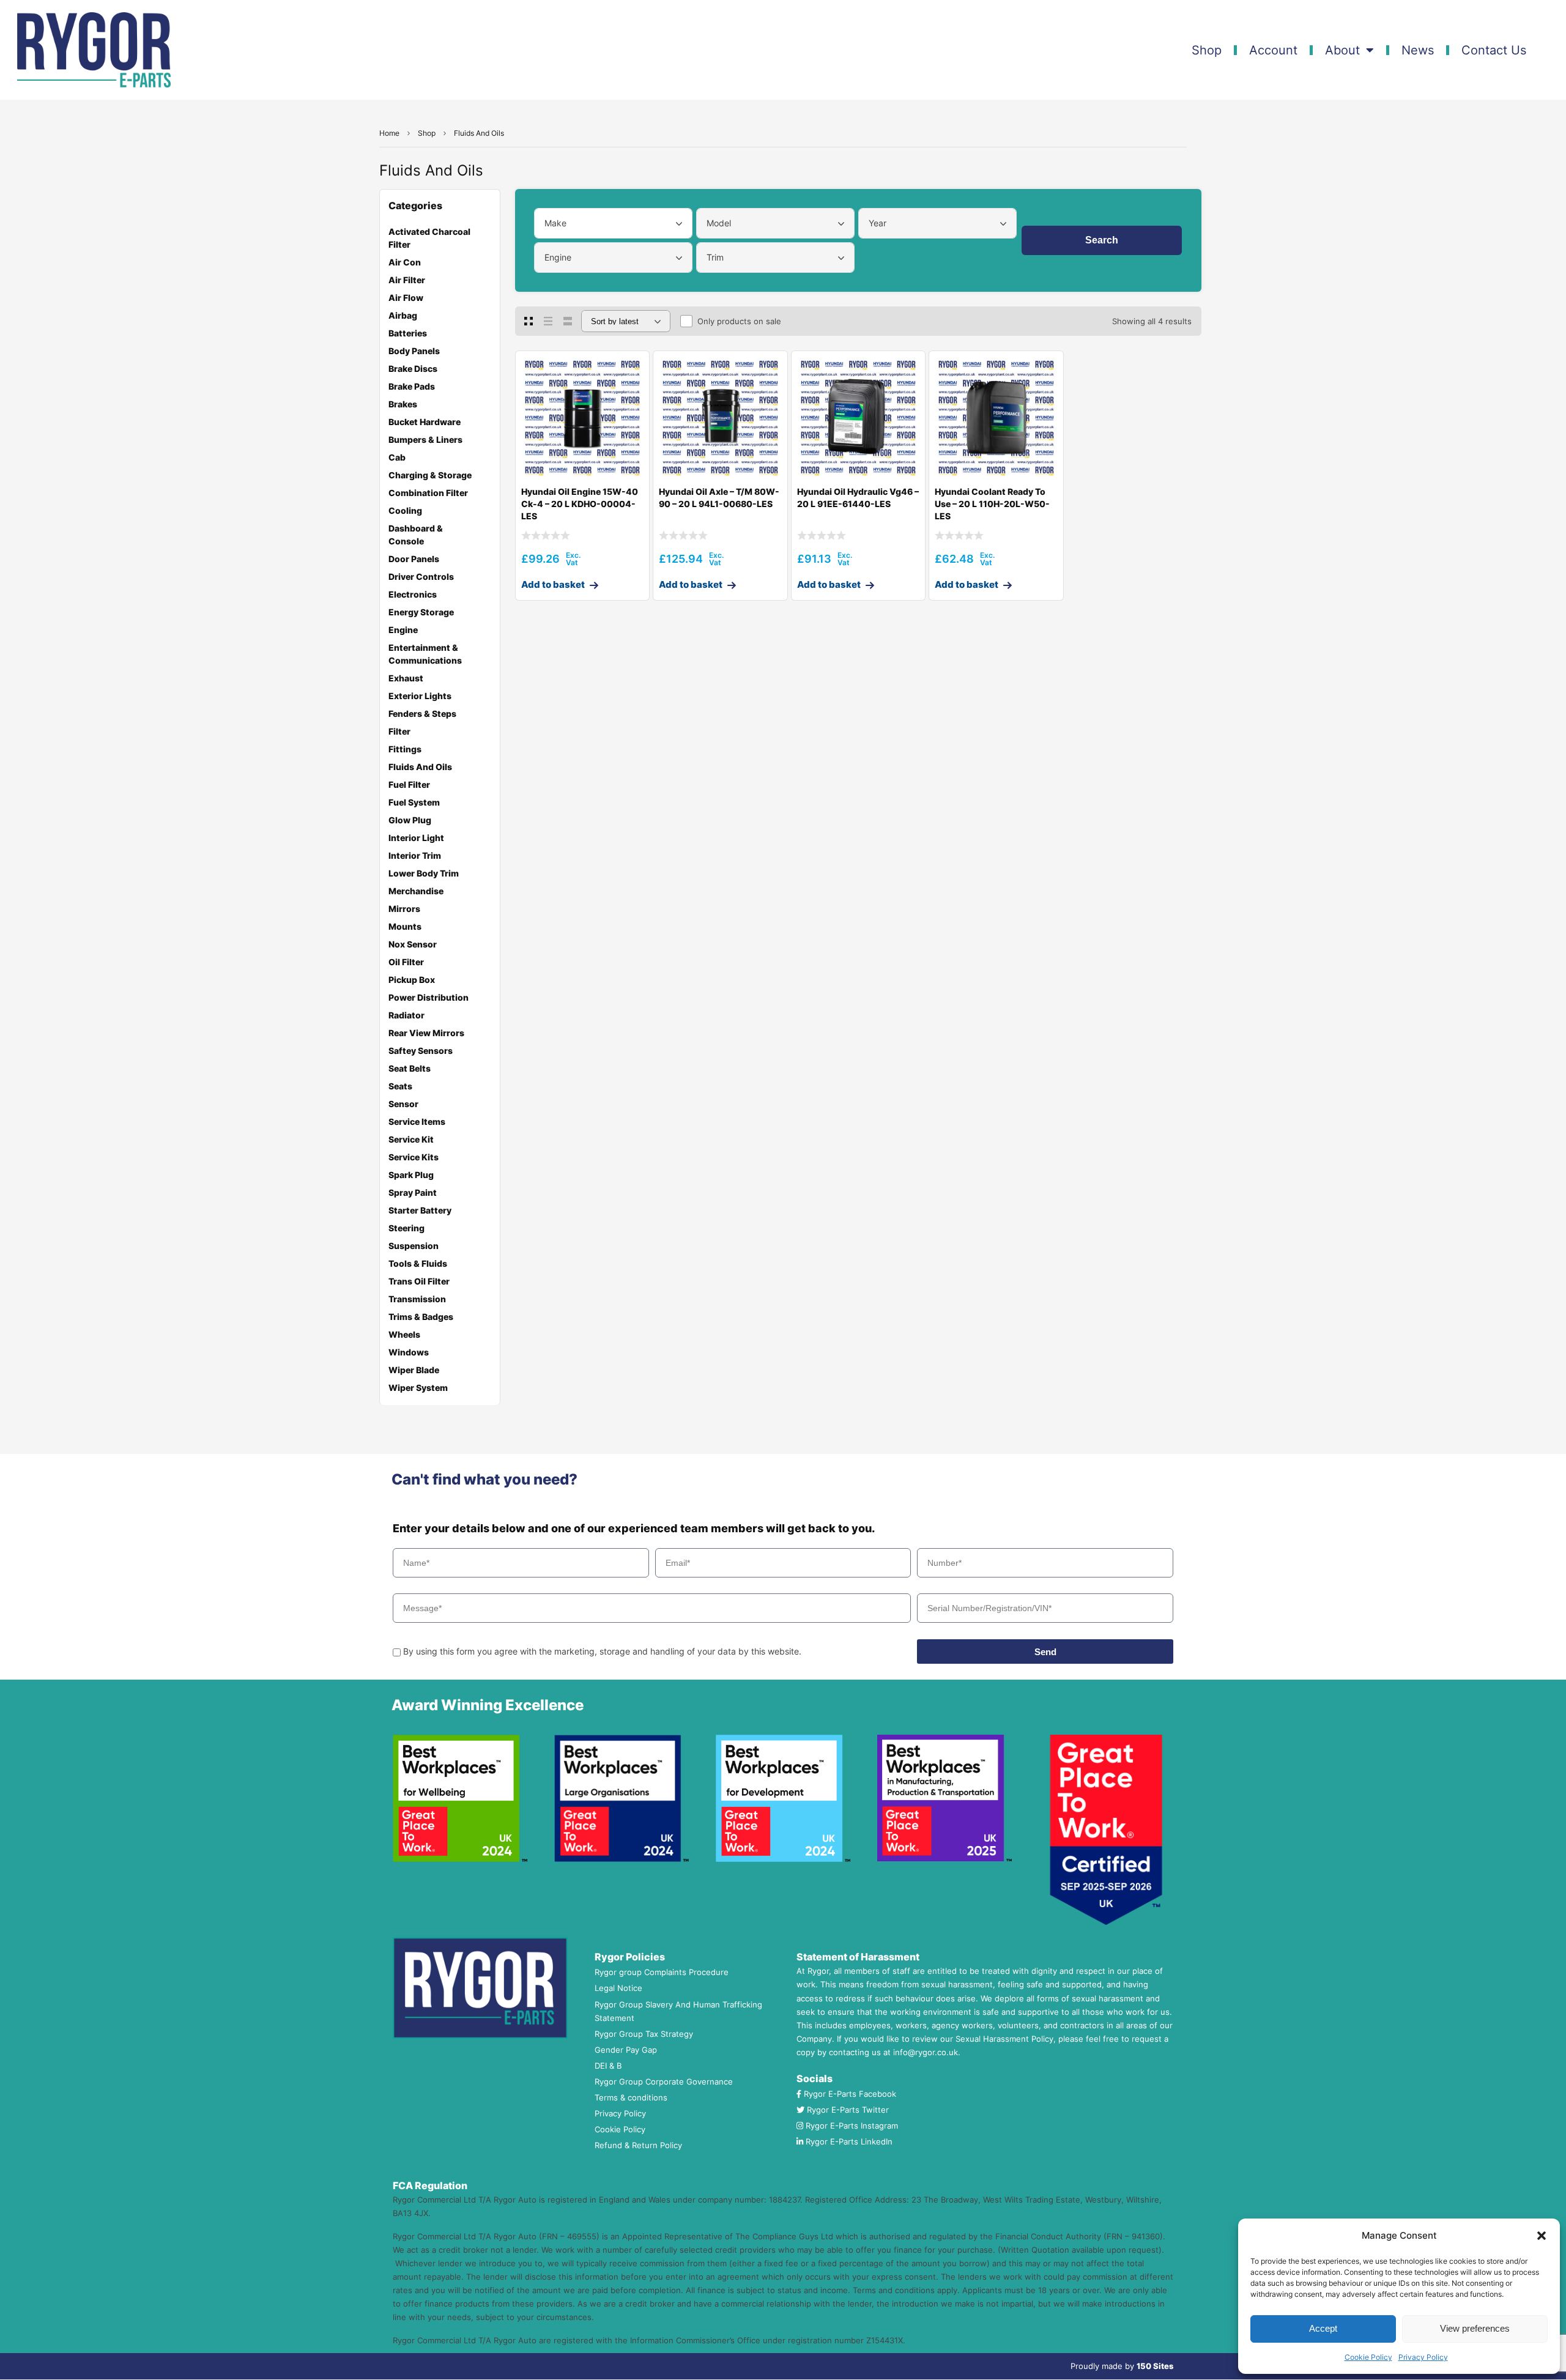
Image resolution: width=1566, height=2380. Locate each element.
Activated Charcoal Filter (429, 238)
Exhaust (406, 678)
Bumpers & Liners (425, 439)
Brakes (403, 404)
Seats (400, 1086)
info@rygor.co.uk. (927, 2052)
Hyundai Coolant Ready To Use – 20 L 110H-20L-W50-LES (992, 504)
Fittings (405, 749)
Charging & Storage (430, 475)
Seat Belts (410, 1068)
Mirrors (404, 909)
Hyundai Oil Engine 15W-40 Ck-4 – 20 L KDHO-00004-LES (580, 504)
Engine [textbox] (558, 257)
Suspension (414, 1246)
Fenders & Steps (422, 714)
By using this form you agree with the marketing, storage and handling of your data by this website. (602, 1651)
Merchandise (416, 891)
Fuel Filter (409, 784)
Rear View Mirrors (426, 1033)
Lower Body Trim (424, 873)
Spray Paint (413, 1192)
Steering (406, 1228)
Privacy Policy (1423, 2357)
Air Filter (407, 280)
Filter (399, 731)
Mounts (405, 926)
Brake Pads (412, 386)
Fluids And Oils (420, 767)
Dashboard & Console (416, 535)
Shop (1207, 50)
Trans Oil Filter (419, 1281)
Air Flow (406, 298)
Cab (397, 457)
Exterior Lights (420, 696)
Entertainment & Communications (425, 654)
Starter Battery (420, 1210)
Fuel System (414, 802)
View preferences (1475, 2328)
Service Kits (414, 1157)
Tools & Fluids (418, 1263)
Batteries (408, 333)
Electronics (413, 594)
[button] (1542, 2236)
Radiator (406, 1015)
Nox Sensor (413, 944)
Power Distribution (429, 997)
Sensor (403, 1104)
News (1418, 50)
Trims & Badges (421, 1317)
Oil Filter (406, 962)
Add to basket (553, 584)
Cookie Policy (1368, 2357)
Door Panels (414, 559)
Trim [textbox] (715, 257)
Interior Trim (415, 855)
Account (1273, 50)
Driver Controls (421, 576)
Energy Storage (421, 612)
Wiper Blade (414, 1370)
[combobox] (613, 223)
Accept (1323, 2328)
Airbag (403, 315)
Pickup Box (412, 980)
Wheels (404, 1334)
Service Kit (411, 1139)
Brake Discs (413, 369)
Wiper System (418, 1388)
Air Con (405, 262)
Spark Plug (411, 1175)
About (1342, 50)
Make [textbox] (555, 223)
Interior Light (416, 838)
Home (389, 133)
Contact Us (1494, 50)
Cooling (405, 510)
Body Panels (414, 351)
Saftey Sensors (421, 1051)
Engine (403, 630)
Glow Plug (410, 820)
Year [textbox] (878, 223)
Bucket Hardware (425, 422)
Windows (409, 1352)
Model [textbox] (719, 223)
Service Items (417, 1121)
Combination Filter (428, 493)
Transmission (417, 1299)
